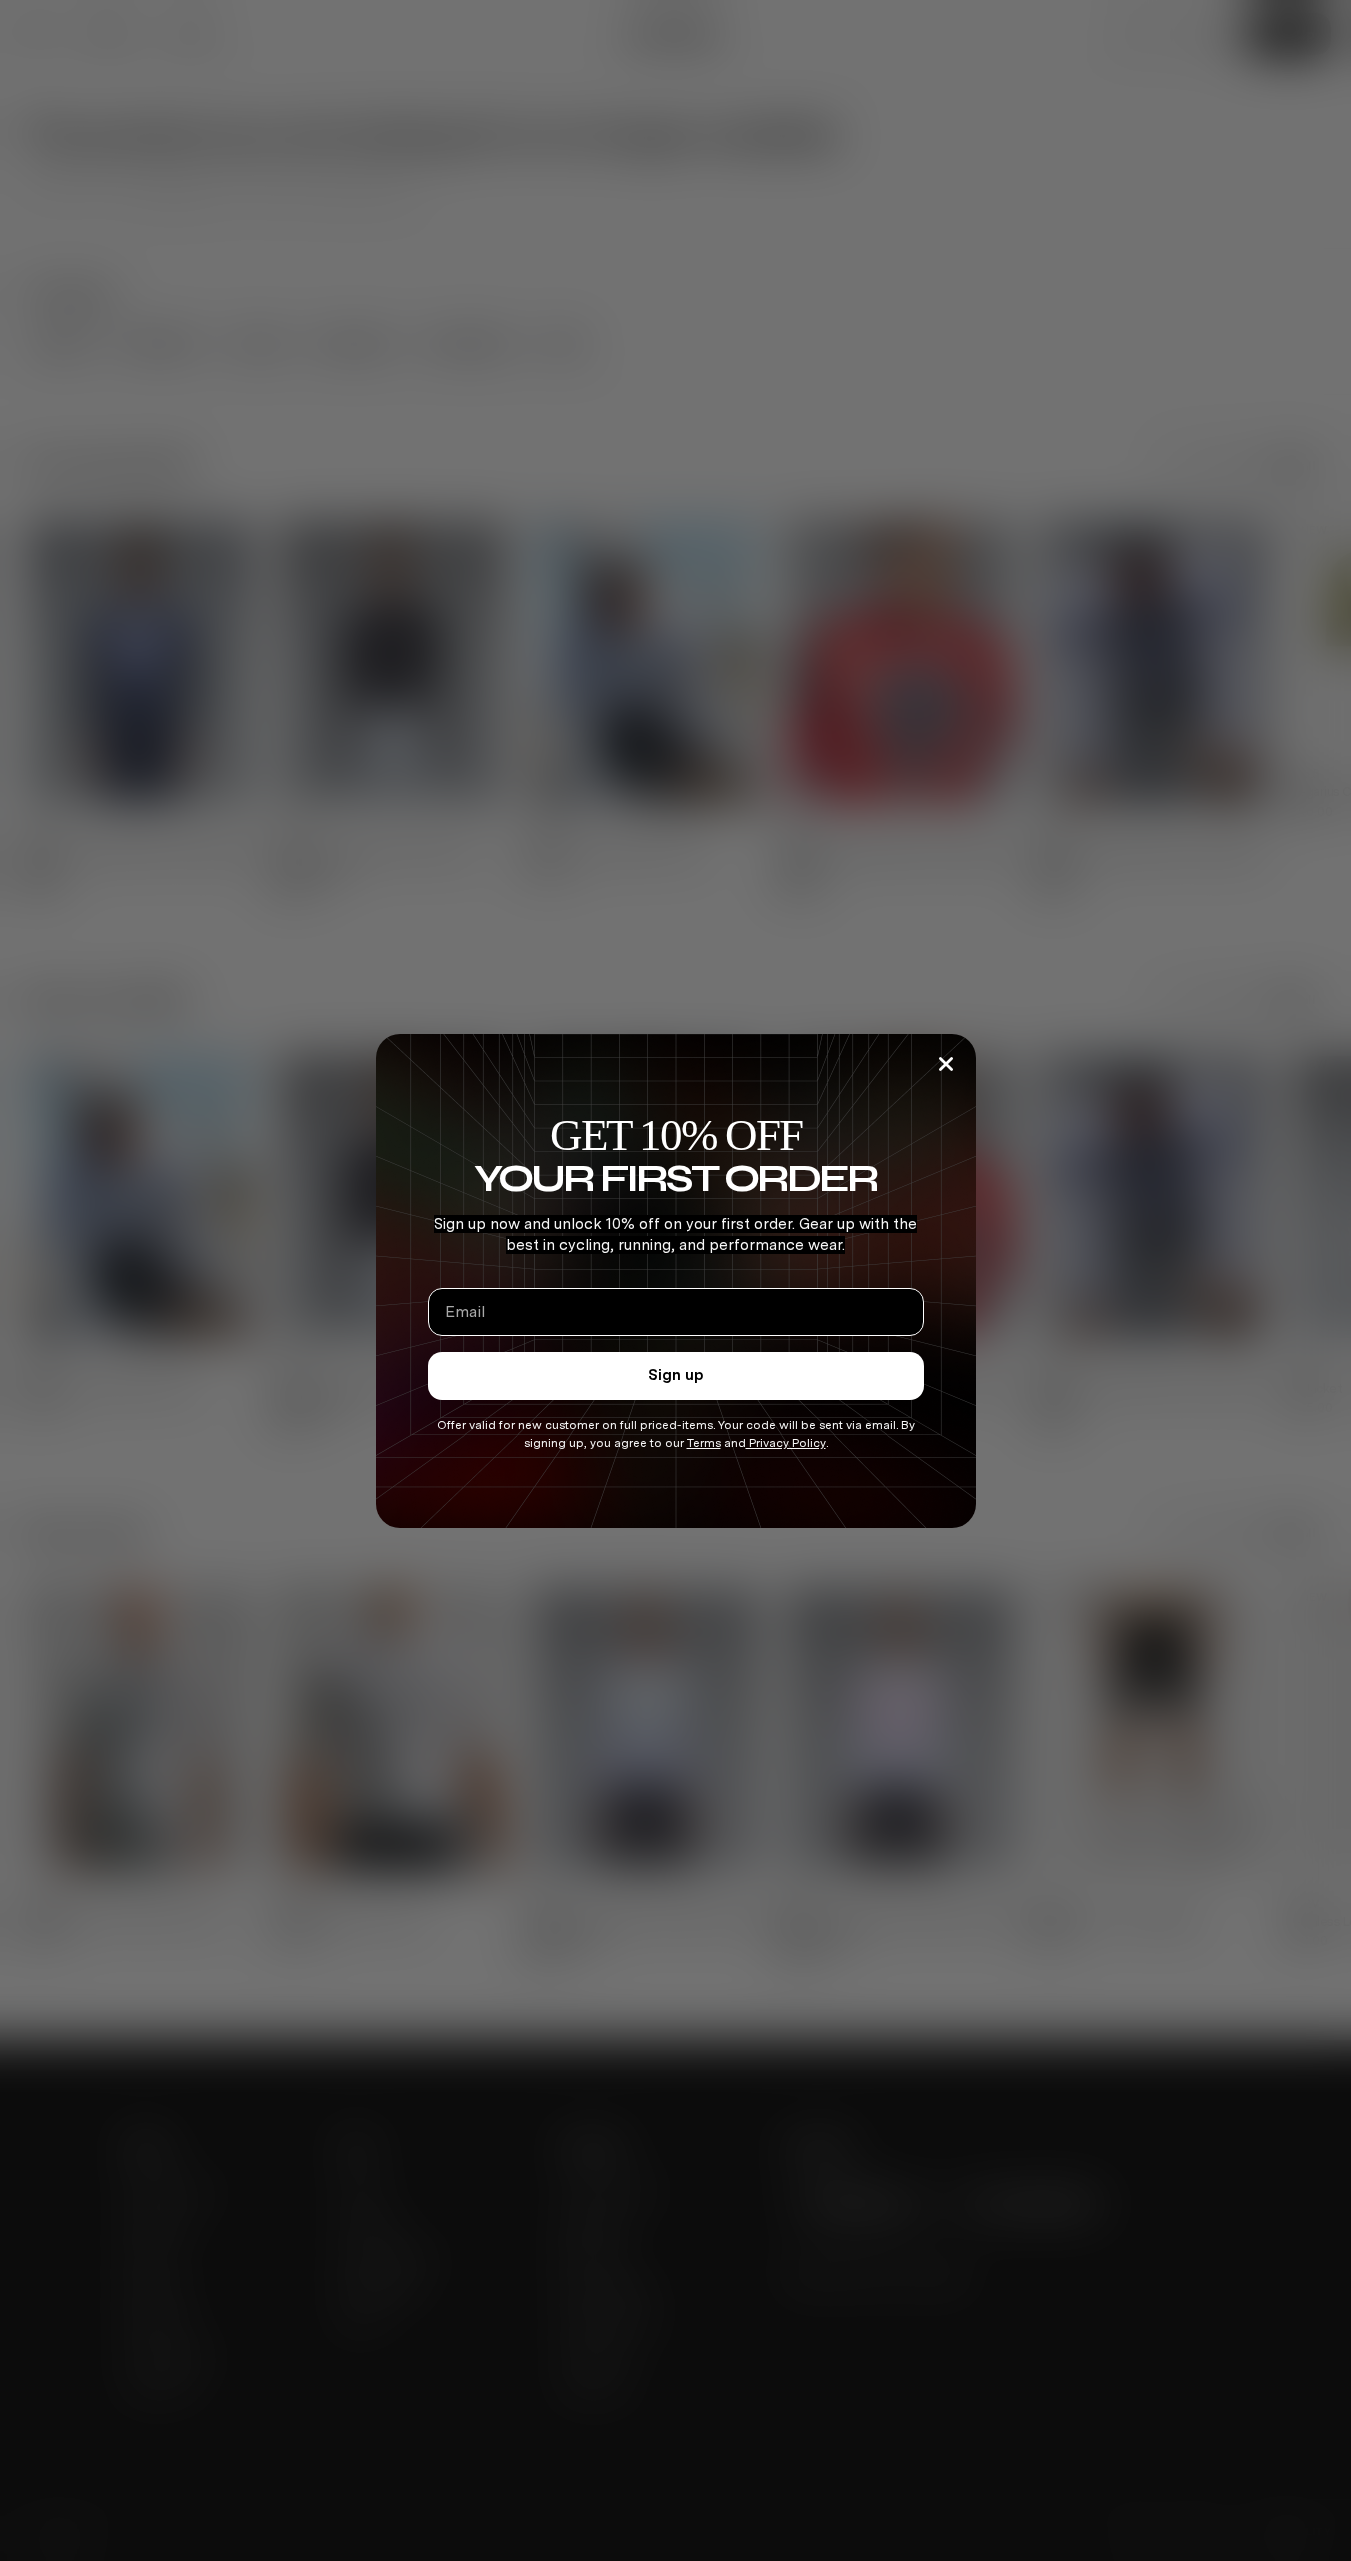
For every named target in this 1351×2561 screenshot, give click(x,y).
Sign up (676, 1375)
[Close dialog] (946, 1064)
